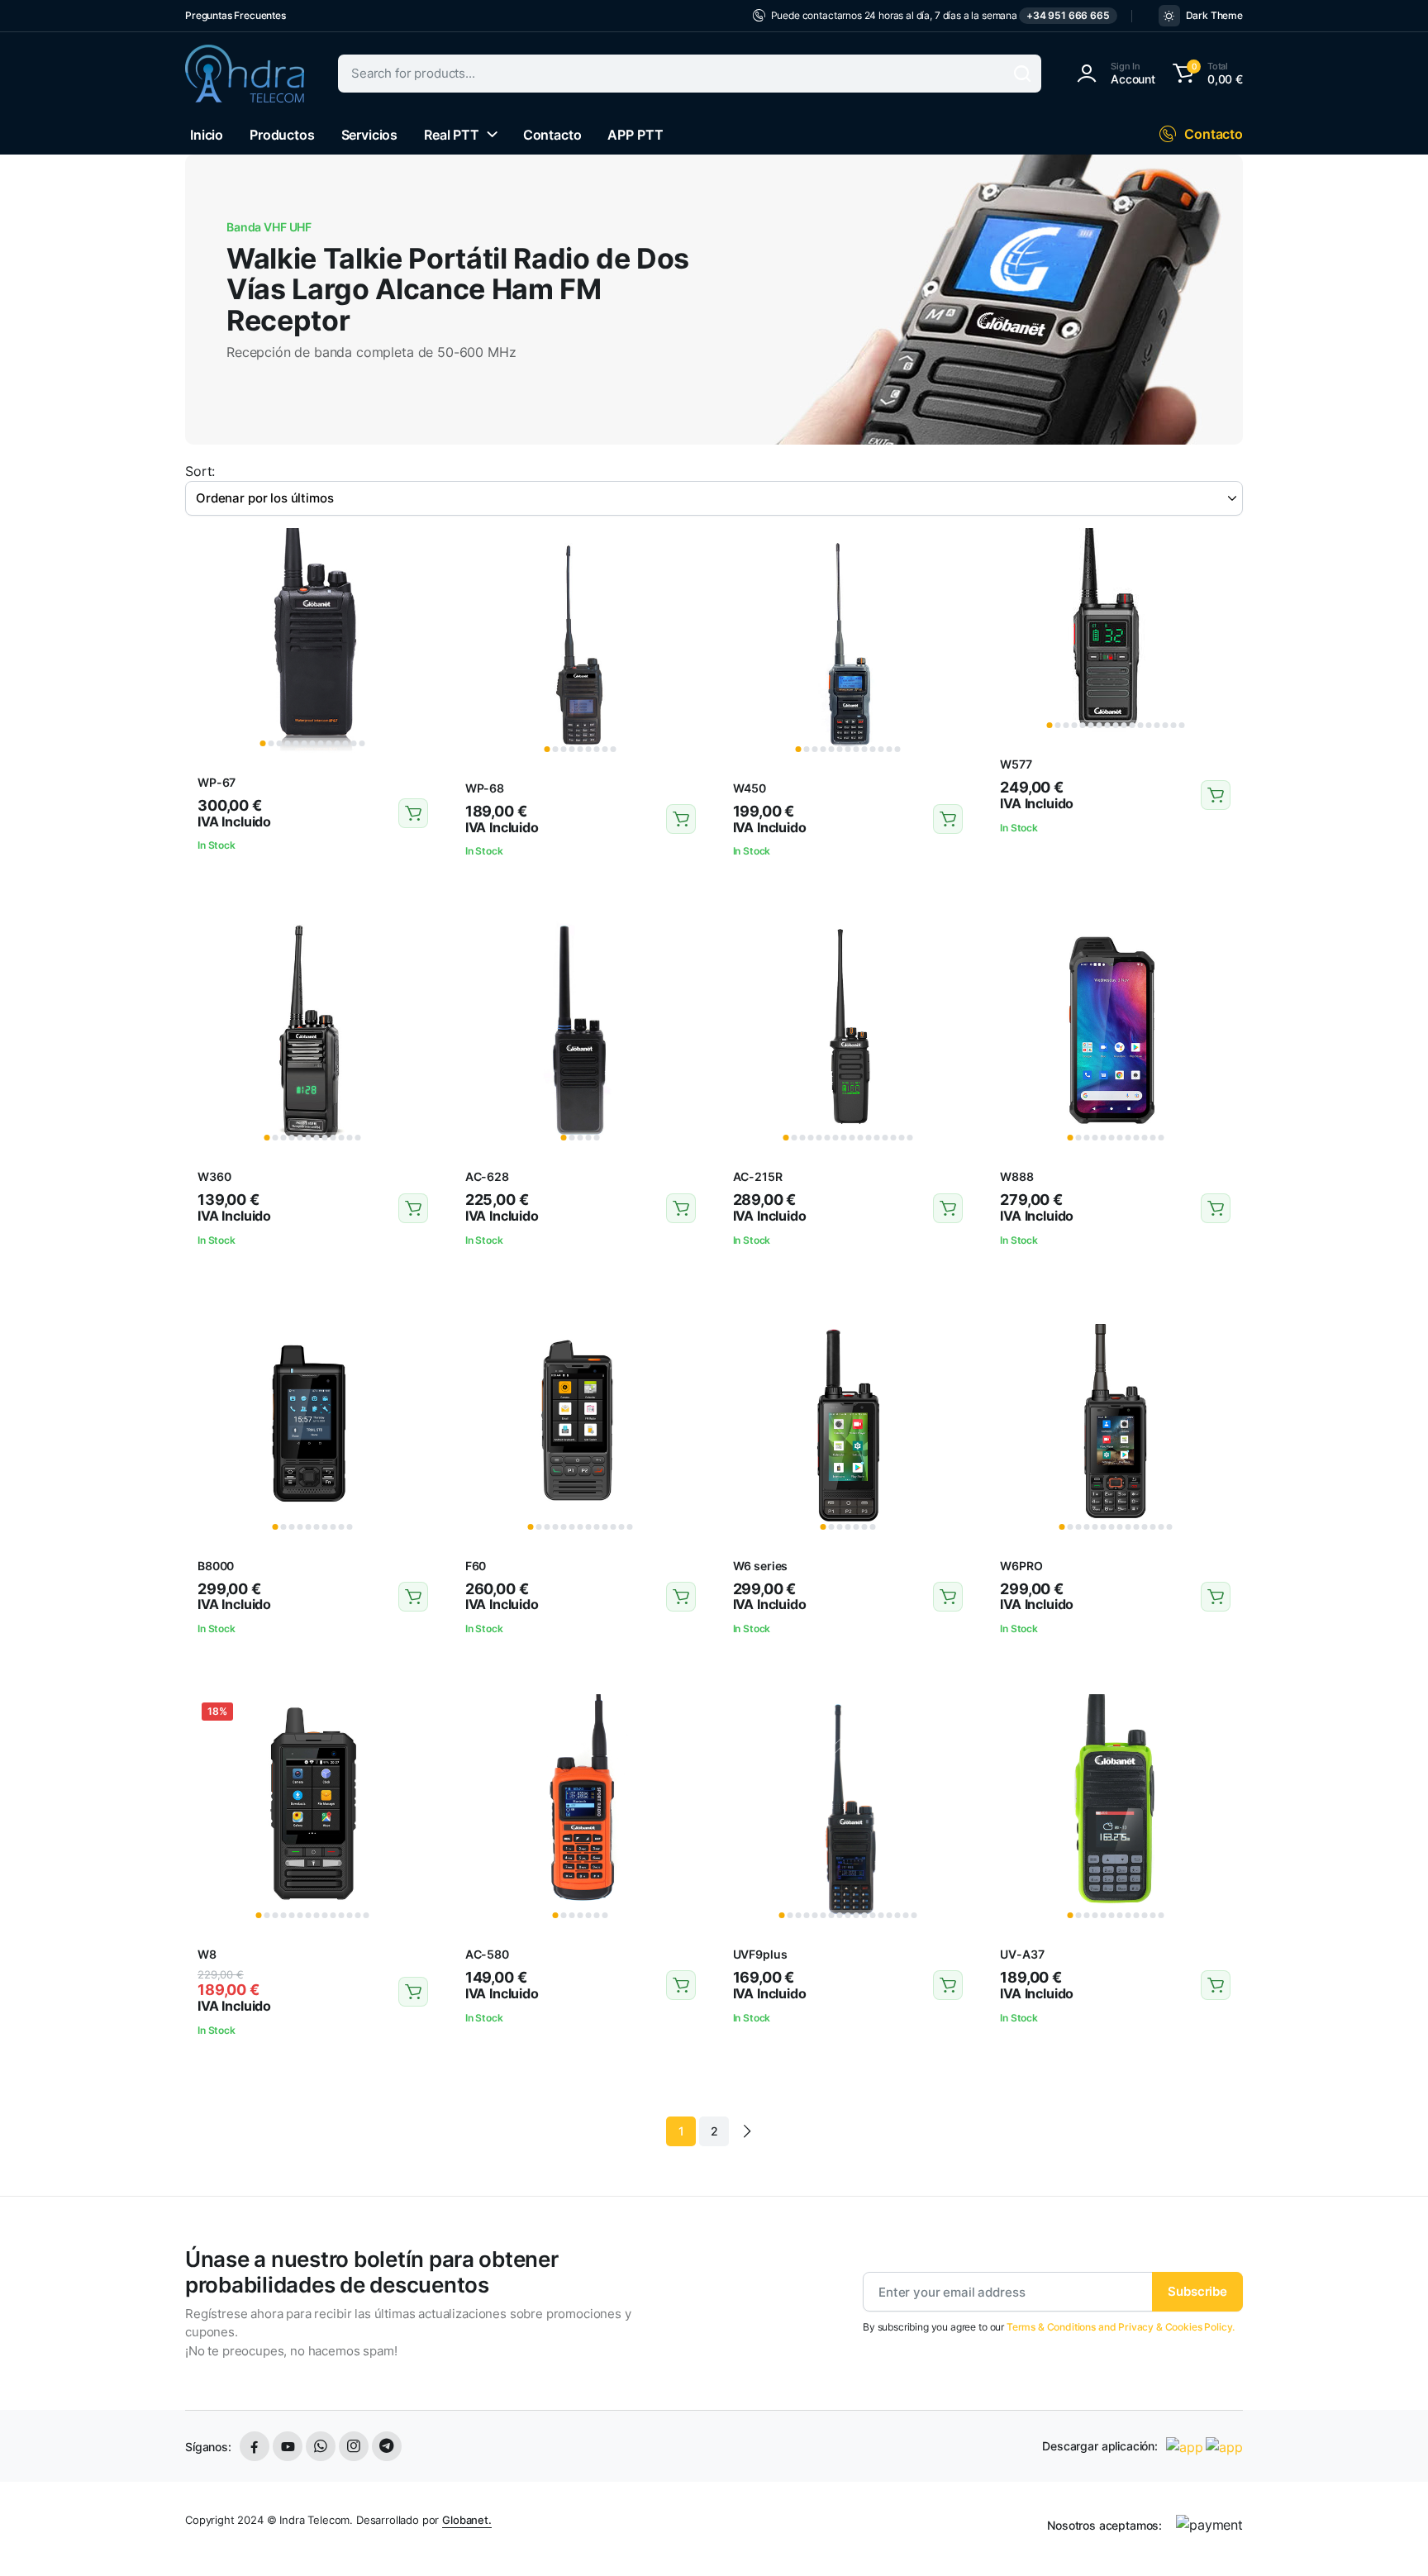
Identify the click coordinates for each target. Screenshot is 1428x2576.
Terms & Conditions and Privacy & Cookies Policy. (1121, 2327)
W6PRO (1021, 1566)
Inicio (207, 135)
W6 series (761, 1566)
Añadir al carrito (413, 813)
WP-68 (485, 788)
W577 (1016, 764)
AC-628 (487, 1176)
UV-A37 (1022, 1954)
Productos (282, 135)
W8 (207, 1954)
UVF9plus (760, 1954)
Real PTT (452, 135)
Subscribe (1197, 2291)
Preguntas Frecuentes (236, 15)
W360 (214, 1176)
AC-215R (758, 1176)
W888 (1016, 1176)
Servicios (370, 135)
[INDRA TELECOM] (245, 74)
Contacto (552, 135)
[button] (1205, 74)
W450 (750, 788)
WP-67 (217, 782)
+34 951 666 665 (1068, 15)
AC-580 (487, 1954)
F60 (476, 1566)
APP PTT (635, 135)
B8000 (216, 1566)
